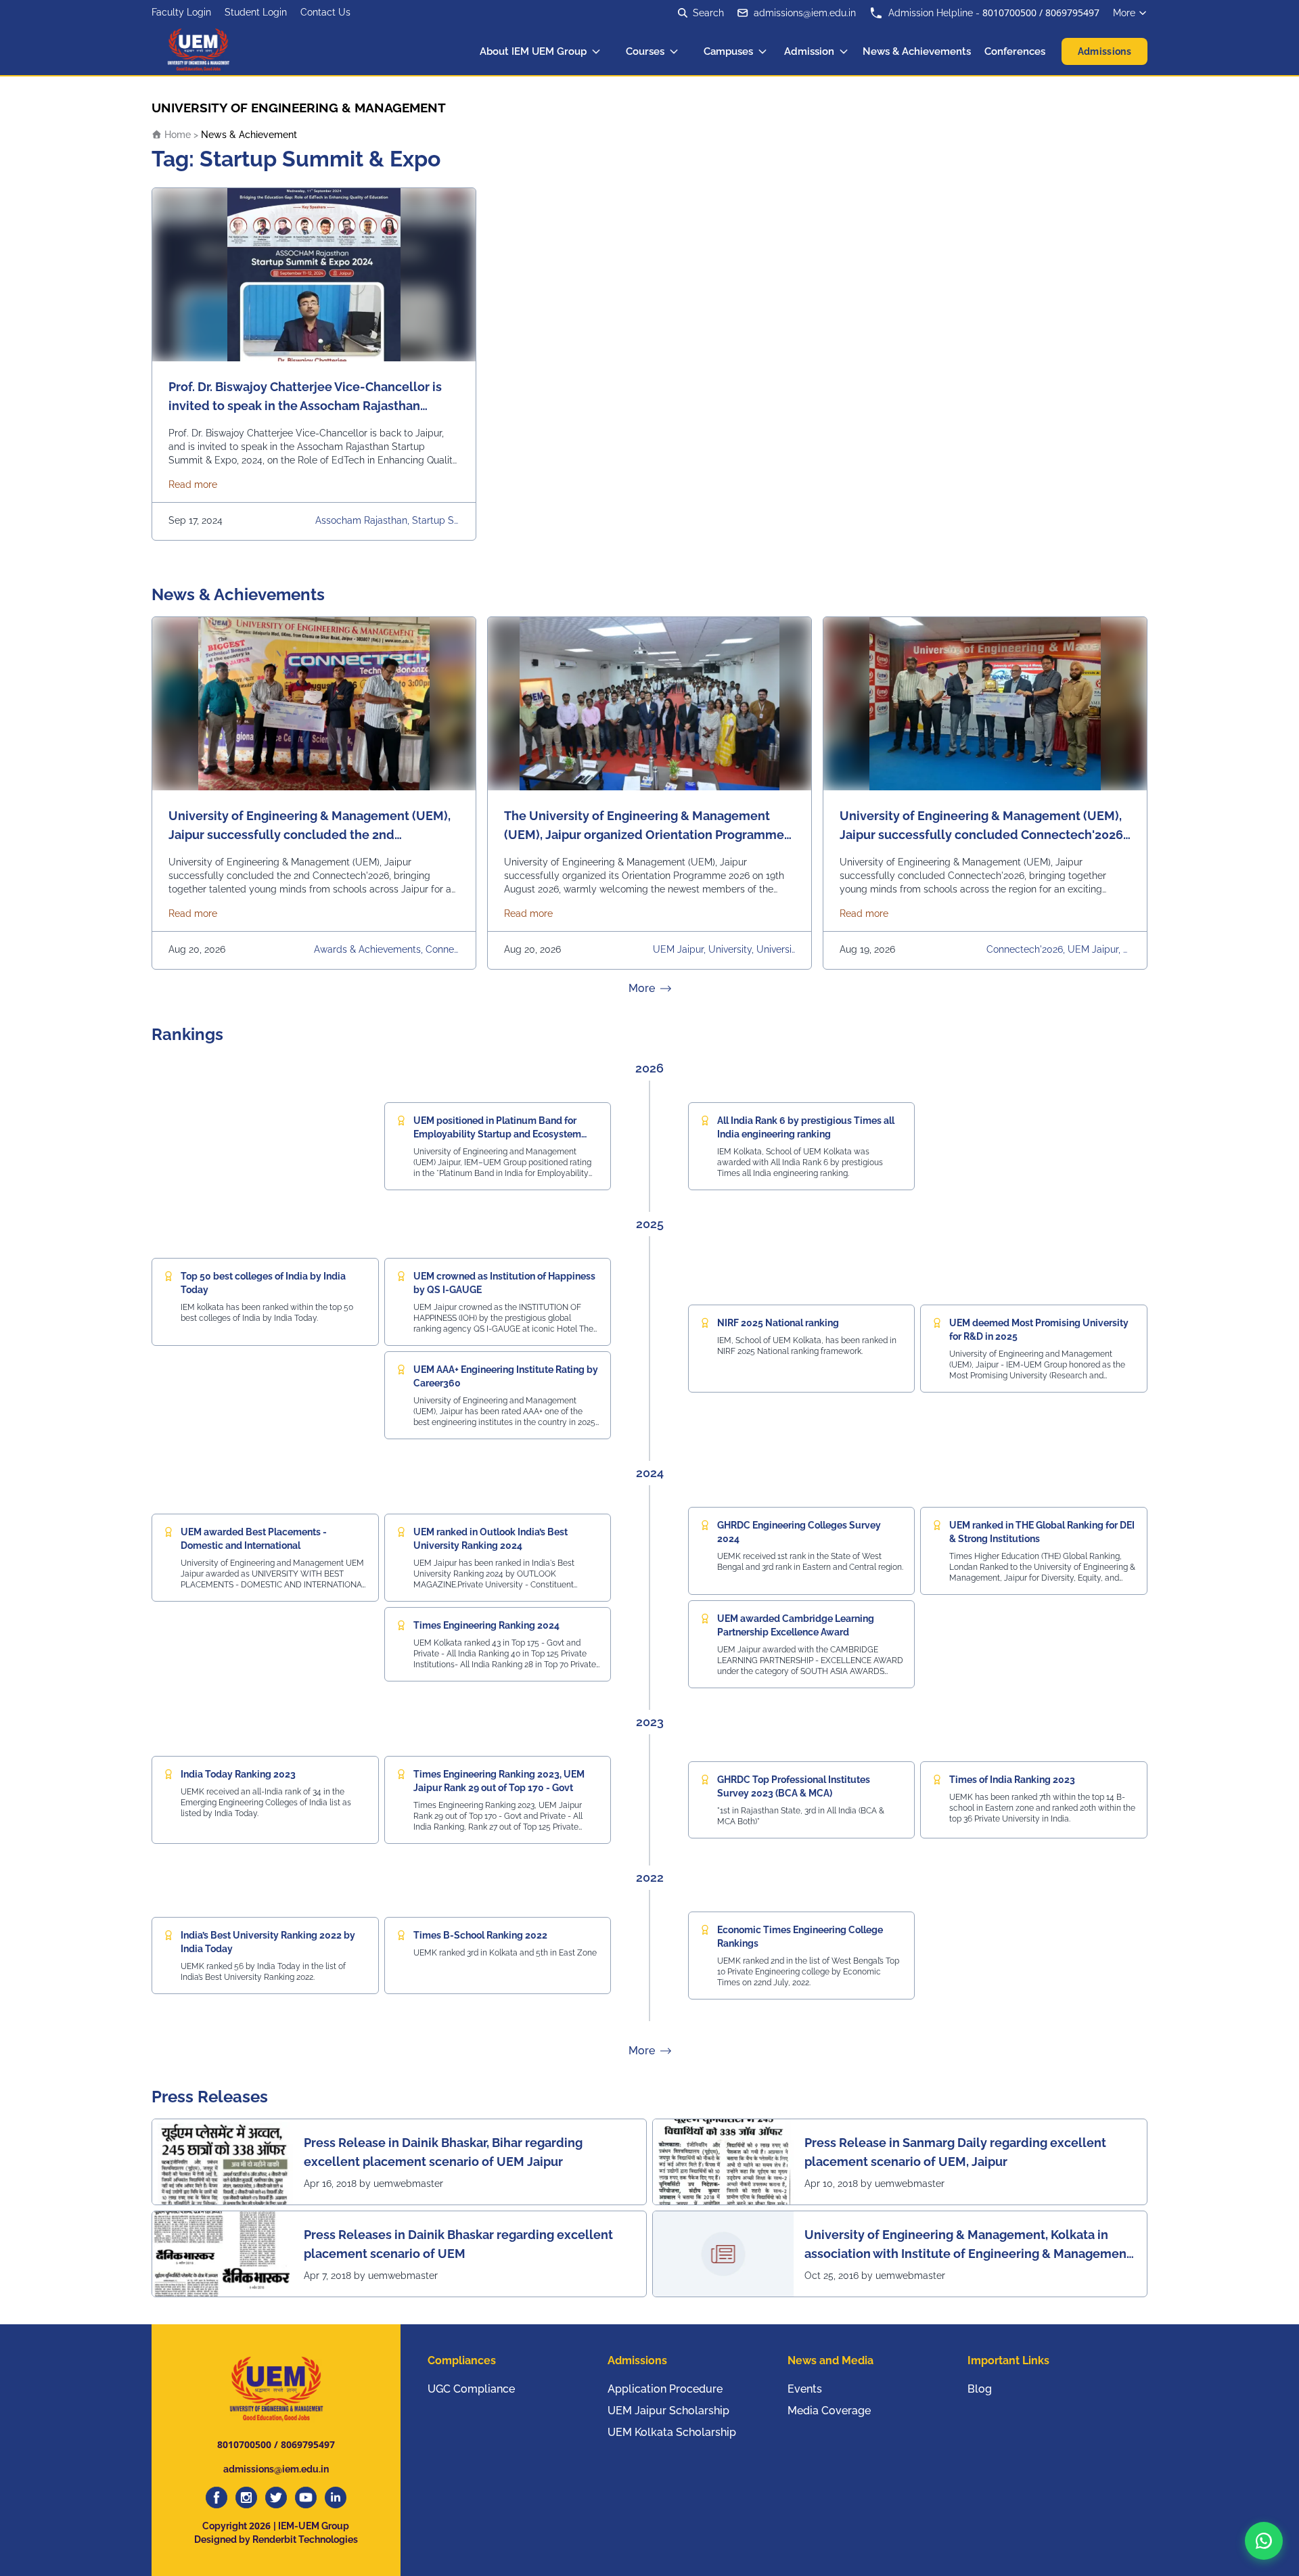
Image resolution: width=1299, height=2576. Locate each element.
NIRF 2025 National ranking (778, 1323)
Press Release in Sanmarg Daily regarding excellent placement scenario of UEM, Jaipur (955, 2152)
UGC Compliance (471, 2389)
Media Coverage (829, 2411)
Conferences (1015, 51)
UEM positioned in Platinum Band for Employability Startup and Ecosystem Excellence (497, 1134)
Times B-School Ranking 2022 (480, 1935)
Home (176, 135)
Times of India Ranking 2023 (1012, 1780)
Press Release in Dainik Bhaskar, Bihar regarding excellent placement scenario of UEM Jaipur (443, 2152)
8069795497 (1072, 13)
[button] (1264, 2541)
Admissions (1105, 51)
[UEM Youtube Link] (306, 2498)
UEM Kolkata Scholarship (672, 2432)
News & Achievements (917, 51)
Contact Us (325, 12)
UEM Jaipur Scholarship (668, 2411)
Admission (809, 51)
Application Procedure (665, 2389)
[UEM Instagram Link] (246, 2498)
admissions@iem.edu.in (805, 13)
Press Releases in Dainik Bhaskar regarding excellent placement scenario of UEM (458, 2244)
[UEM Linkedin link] (336, 2498)
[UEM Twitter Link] (276, 2498)
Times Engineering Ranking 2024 (486, 1625)
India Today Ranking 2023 (238, 1774)
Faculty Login (181, 12)
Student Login (256, 12)
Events (805, 2389)
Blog (980, 2389)
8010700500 (1009, 13)
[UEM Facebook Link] (216, 2498)
